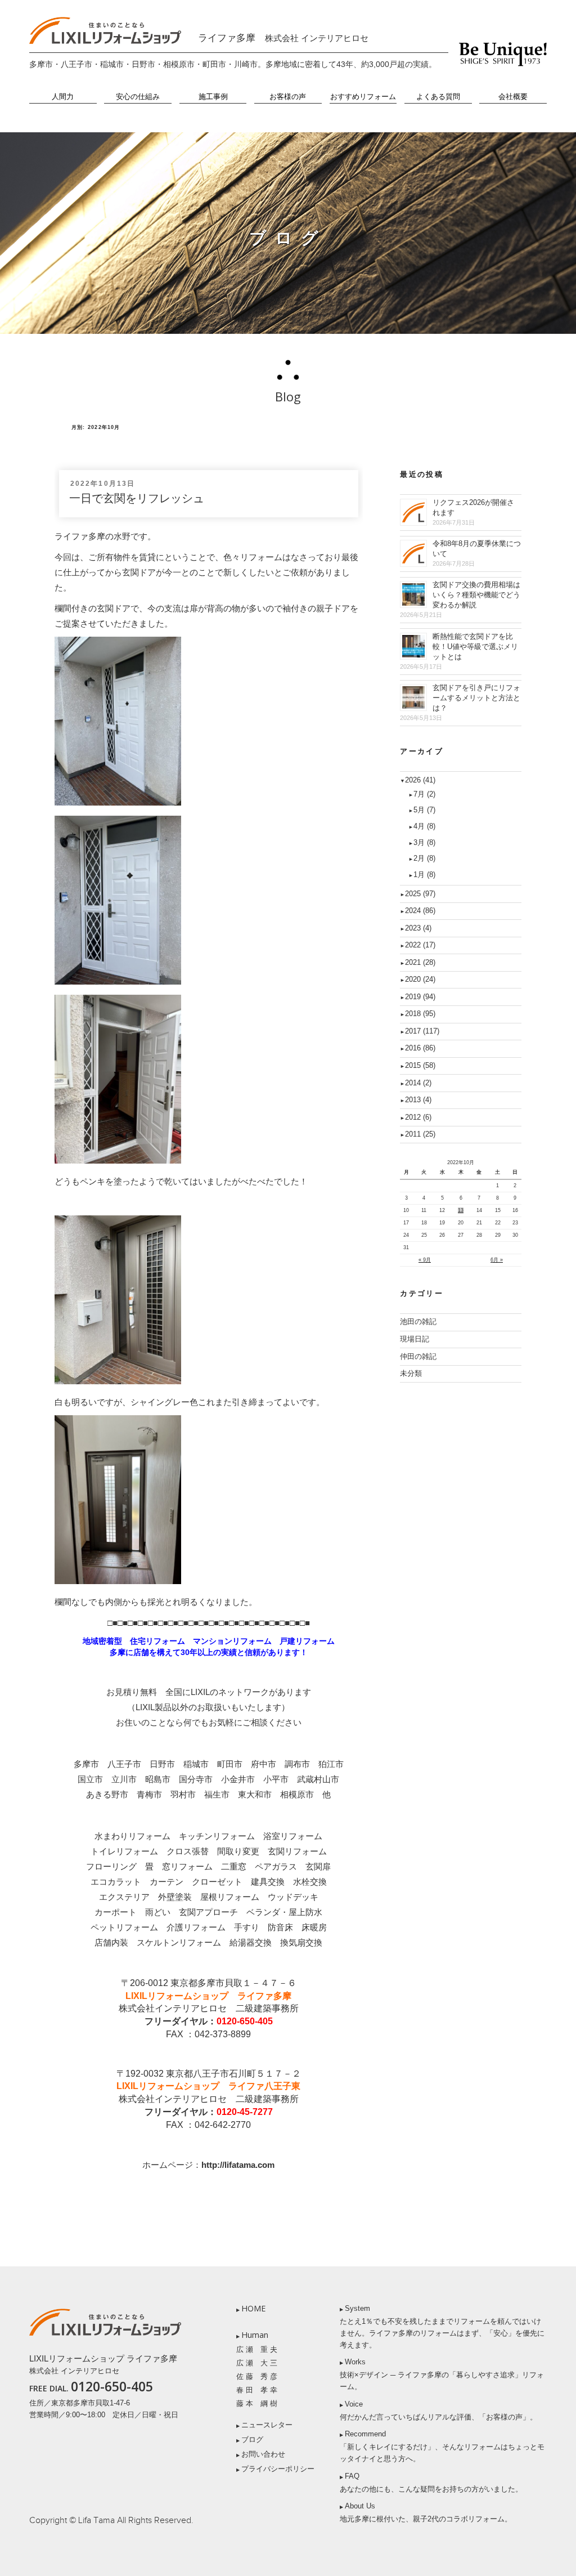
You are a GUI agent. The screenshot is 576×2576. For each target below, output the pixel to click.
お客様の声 (288, 97)
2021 (420, 962)
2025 (420, 894)
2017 (422, 1031)
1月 (424, 875)
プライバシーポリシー (278, 2469)
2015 (420, 1065)
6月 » (497, 1260)
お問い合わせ (263, 2454)
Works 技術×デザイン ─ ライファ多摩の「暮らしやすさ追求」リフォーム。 (442, 2374)
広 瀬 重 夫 (257, 2349)
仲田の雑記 (418, 1356)
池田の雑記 (418, 1321)
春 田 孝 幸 (257, 2390)
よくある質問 (438, 97)
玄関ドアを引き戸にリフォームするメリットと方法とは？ (476, 698)
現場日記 (415, 1339)
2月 (424, 858)
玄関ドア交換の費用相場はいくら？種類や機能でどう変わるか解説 (476, 595)
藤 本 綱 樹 (257, 2403)
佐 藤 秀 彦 (257, 2376)
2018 (420, 1014)
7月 (424, 794)
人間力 (63, 97)
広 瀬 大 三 (257, 2363)
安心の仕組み (138, 97)
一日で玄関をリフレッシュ (137, 498)
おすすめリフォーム (363, 97)
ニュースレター (267, 2425)
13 (461, 1210)
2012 (418, 1117)
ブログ (252, 2439)
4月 (424, 826)
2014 (418, 1083)
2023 (418, 928)
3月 (424, 842)
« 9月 (425, 1260)
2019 (420, 997)
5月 (424, 810)
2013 (418, 1100)
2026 (420, 780)
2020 (420, 979)
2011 (420, 1134)
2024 (420, 911)
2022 (420, 945)
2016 (420, 1048)
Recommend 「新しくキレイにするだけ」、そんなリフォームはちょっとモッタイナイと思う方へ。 (442, 2446)
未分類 (411, 1373)
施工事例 (213, 97)
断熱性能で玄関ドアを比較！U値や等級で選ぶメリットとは (475, 647)
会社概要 (513, 97)
